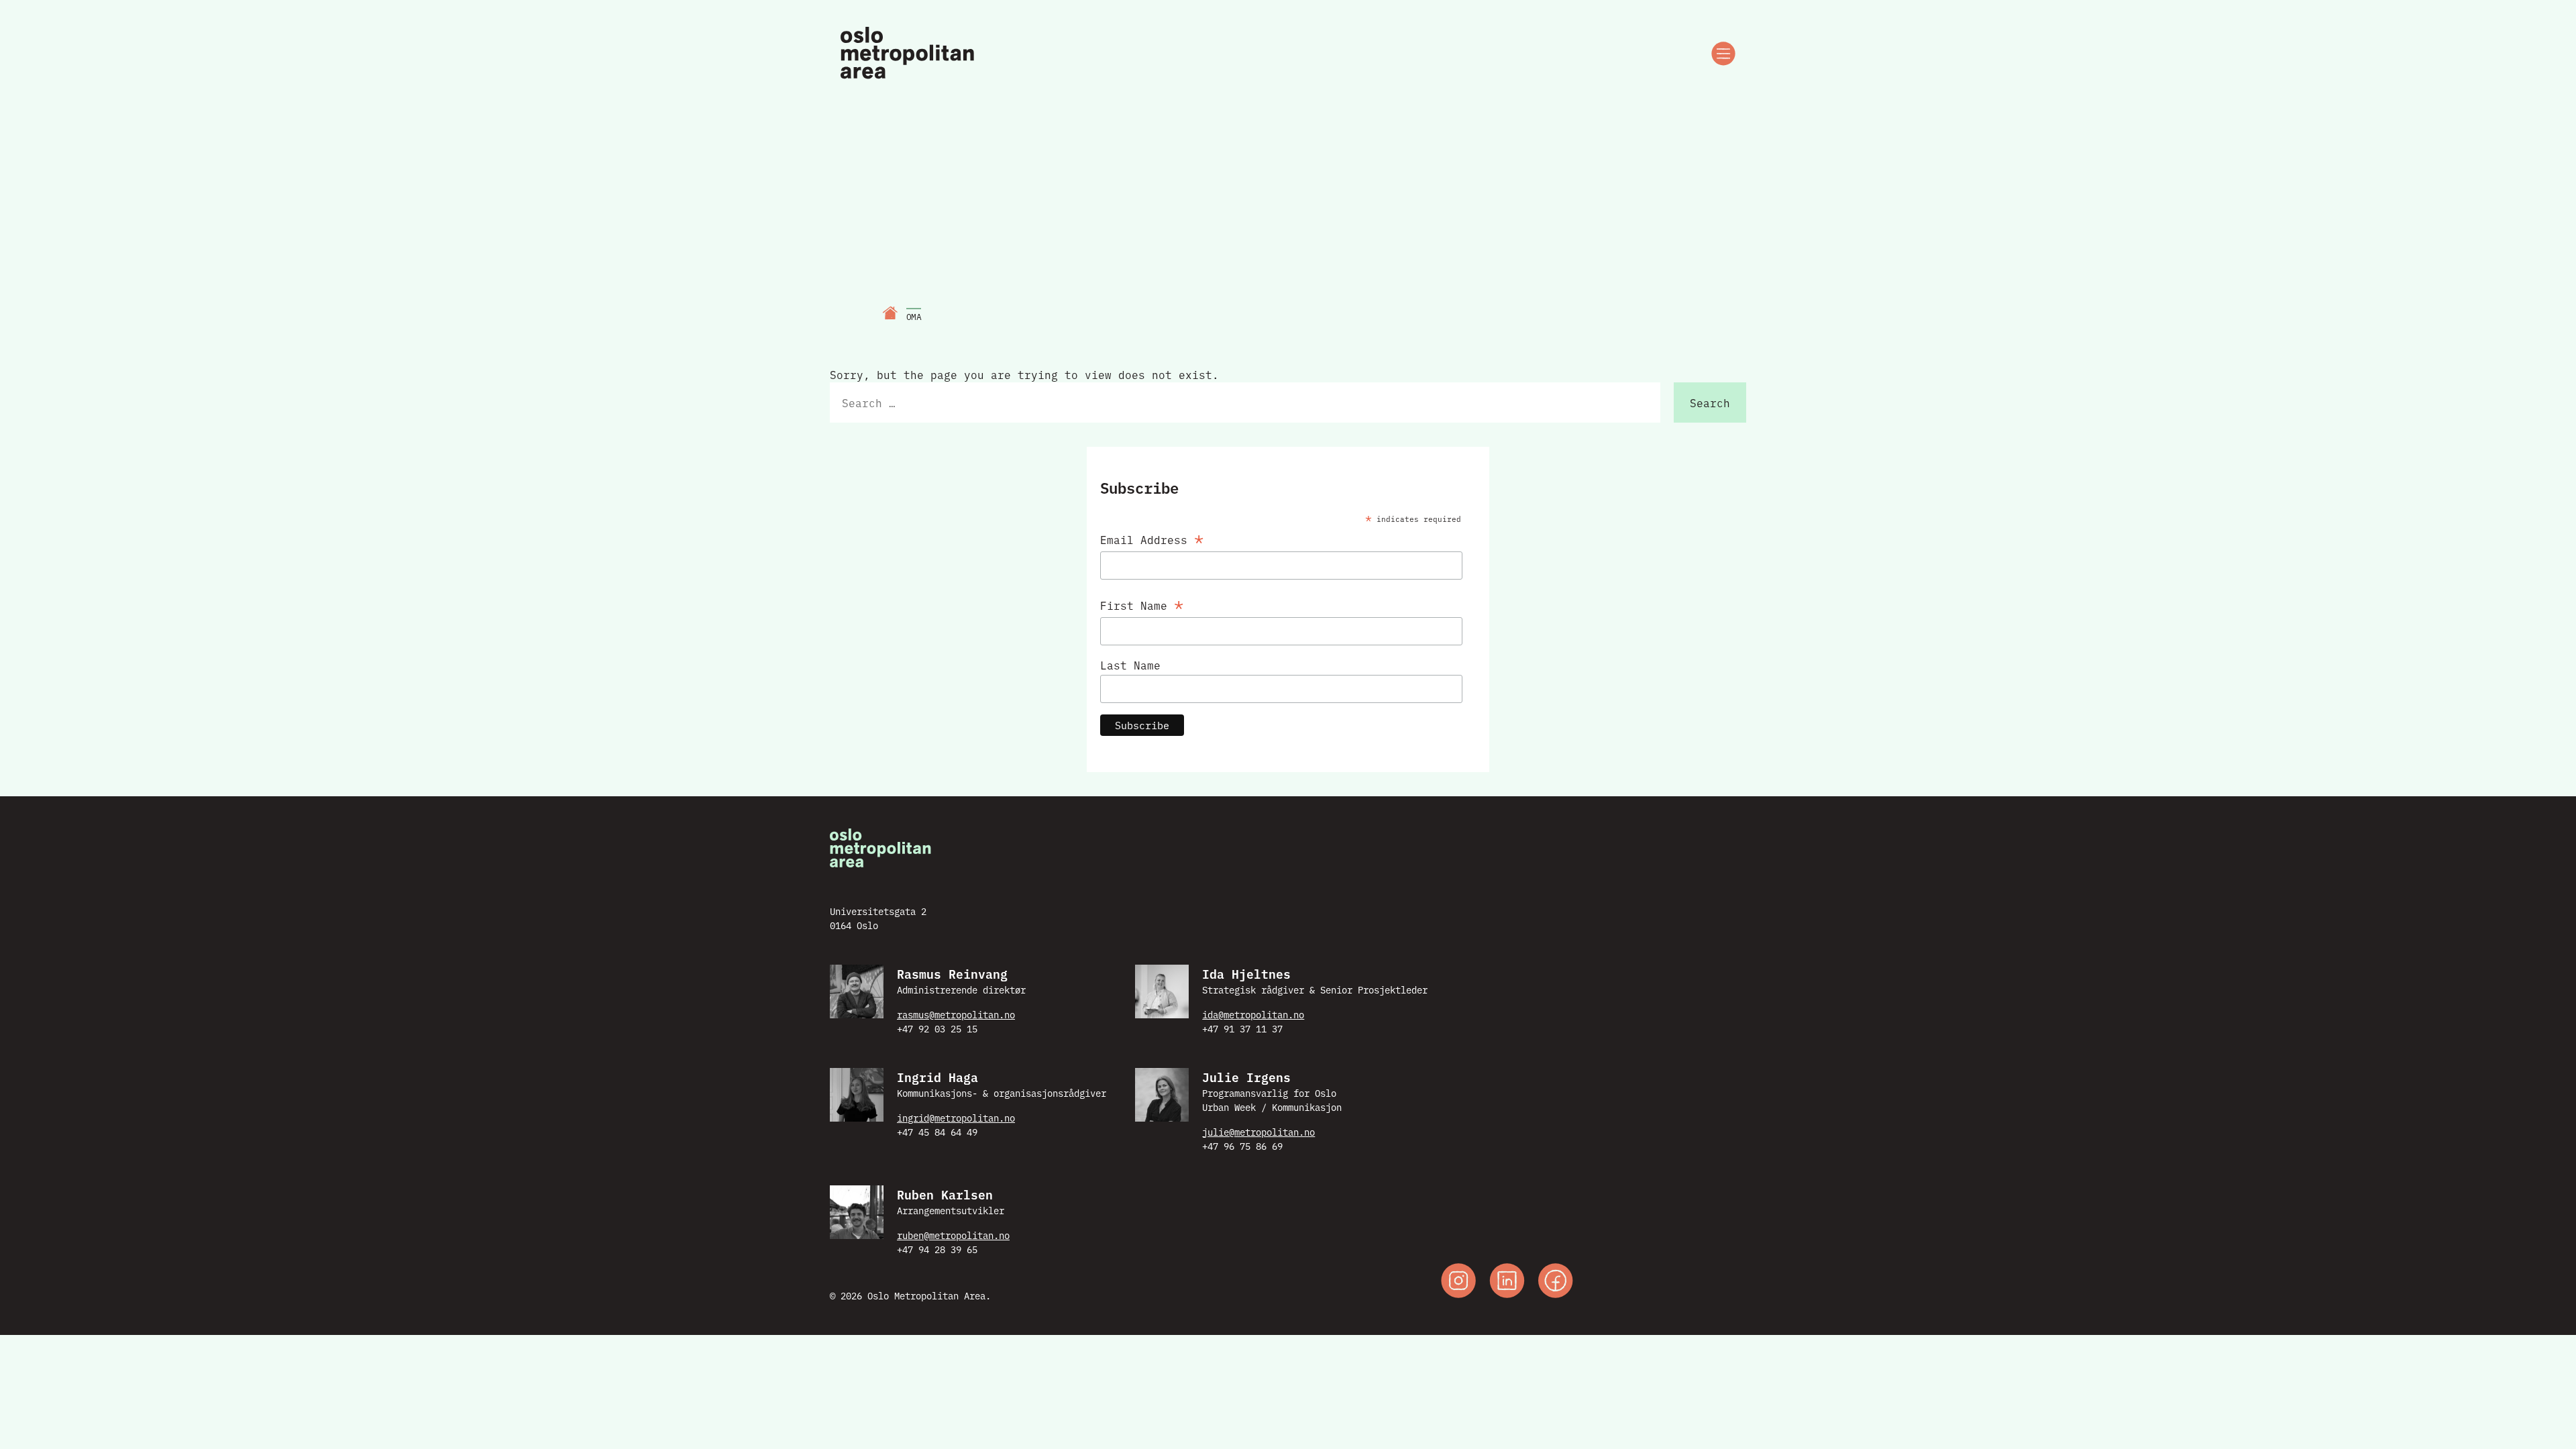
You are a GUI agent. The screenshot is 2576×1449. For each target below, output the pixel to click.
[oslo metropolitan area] (909, 54)
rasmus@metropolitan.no (956, 1014)
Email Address (1152, 537)
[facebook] (1556, 1282)
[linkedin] (1507, 1282)
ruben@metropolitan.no (953, 1235)
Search (1710, 402)
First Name (1142, 603)
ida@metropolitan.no (1253, 1014)
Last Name (1130, 665)
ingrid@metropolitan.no (956, 1118)
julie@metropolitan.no (1258, 1132)
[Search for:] (1245, 402)
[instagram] (1458, 1282)
